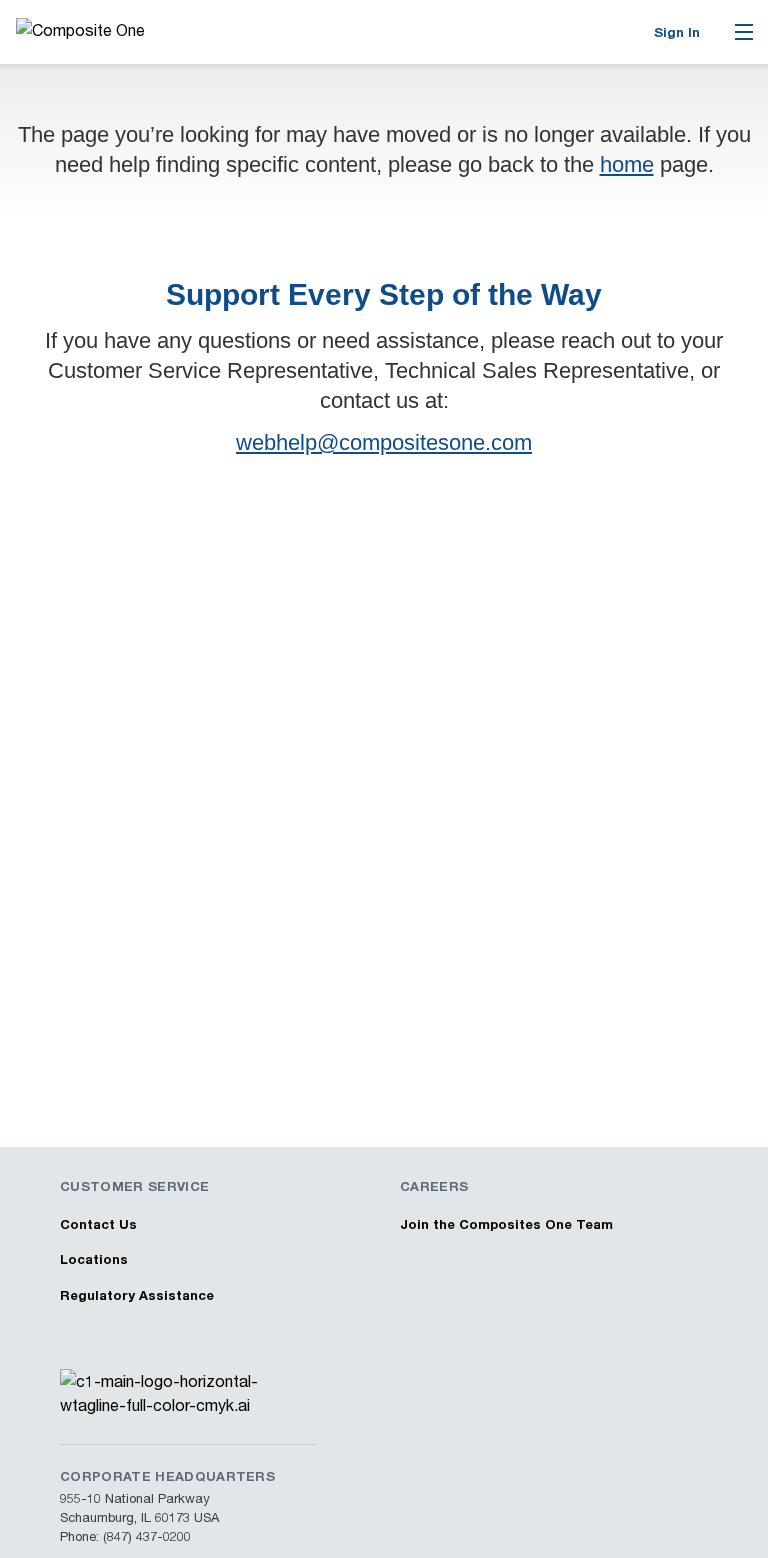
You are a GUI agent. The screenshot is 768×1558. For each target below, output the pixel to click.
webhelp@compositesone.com (384, 442)
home (627, 164)
